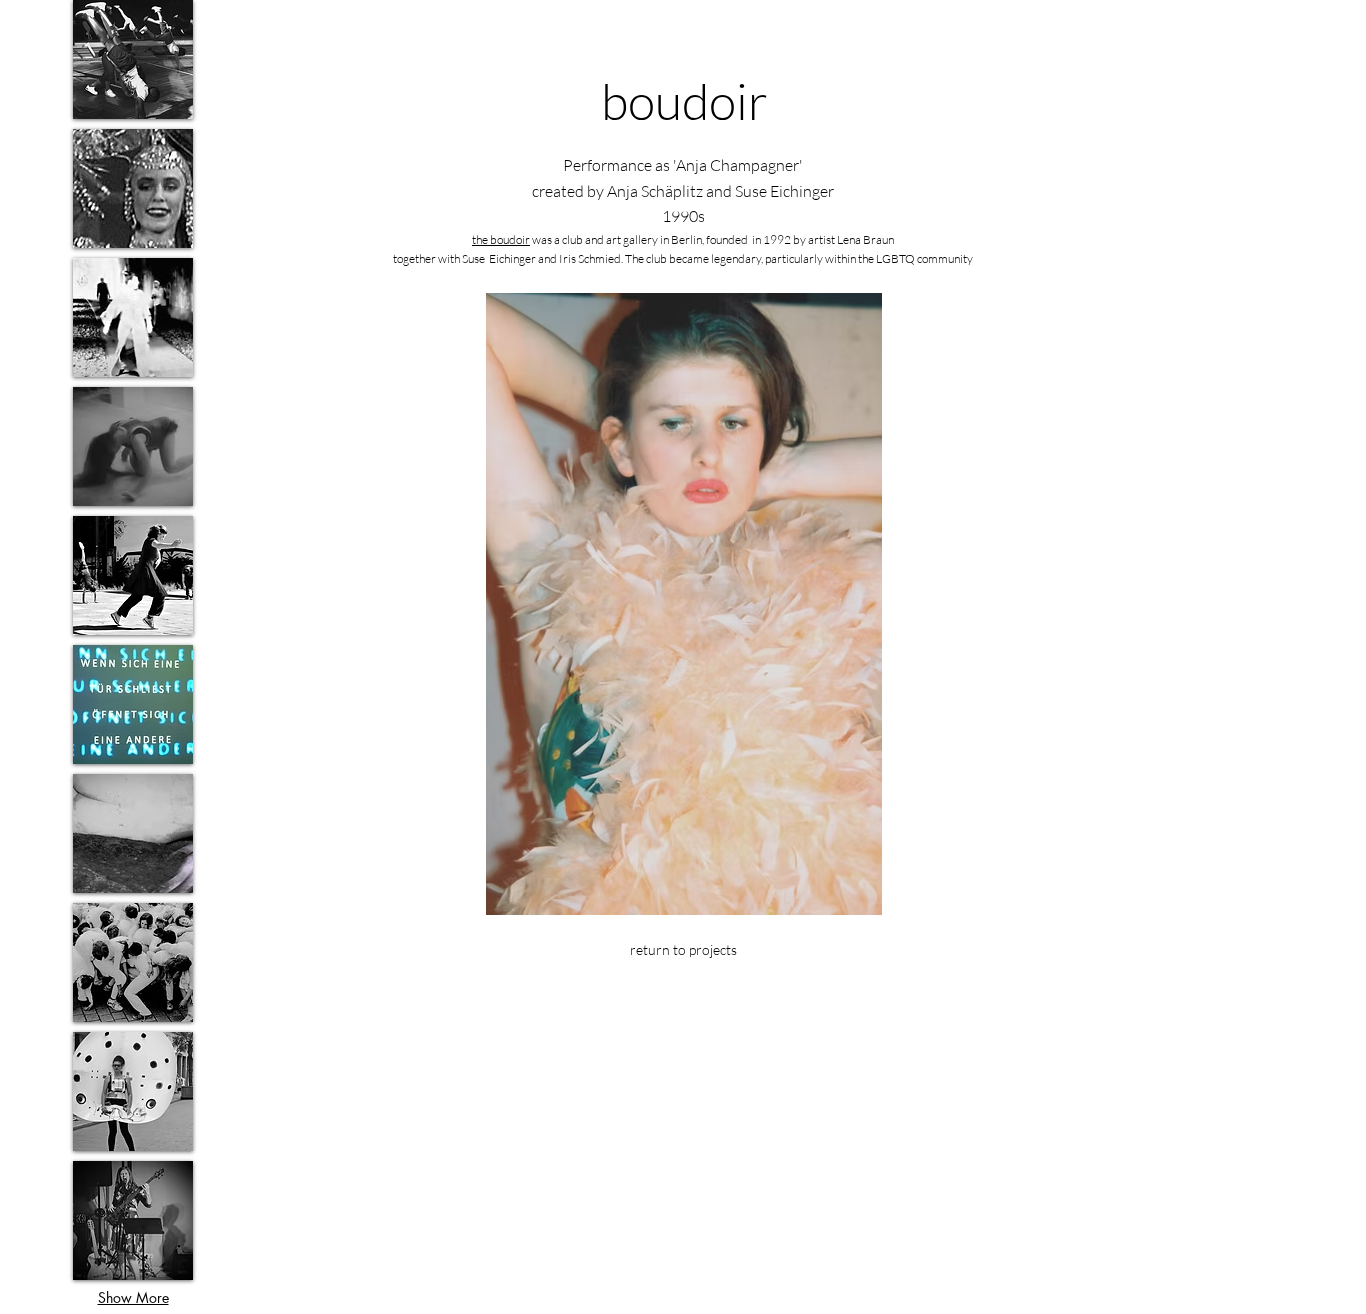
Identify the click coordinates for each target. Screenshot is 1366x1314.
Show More (133, 1297)
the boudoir (501, 239)
